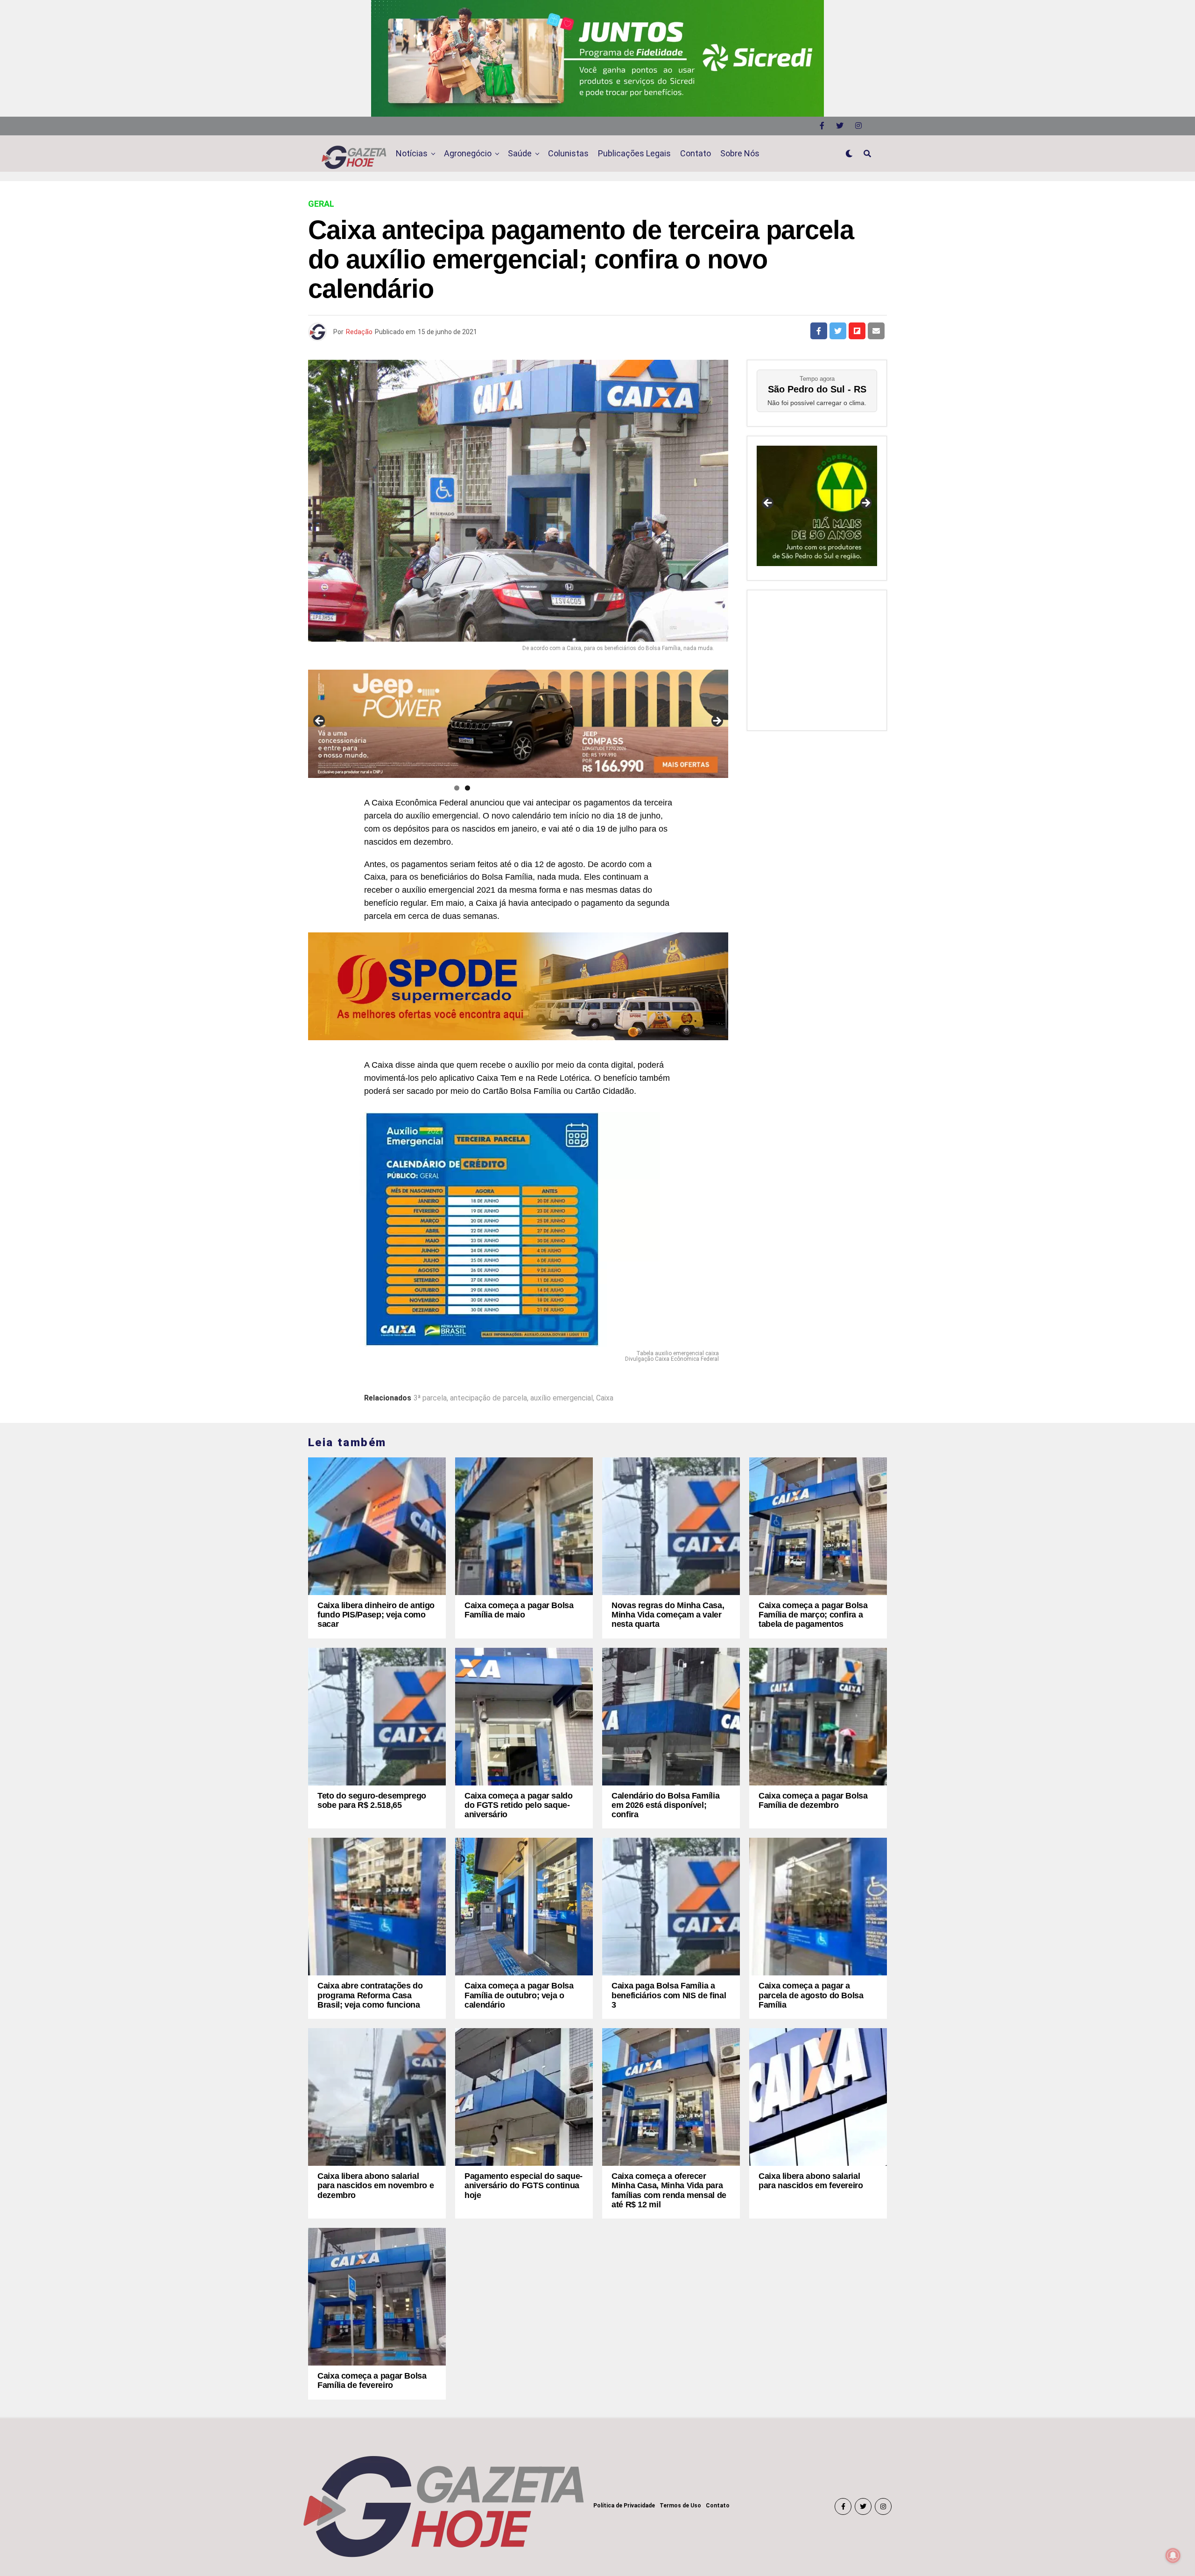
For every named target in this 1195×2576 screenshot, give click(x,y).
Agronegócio (468, 153)
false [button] (768, 504)
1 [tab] (457, 788)
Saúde (520, 153)
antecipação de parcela (489, 1398)
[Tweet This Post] (838, 331)
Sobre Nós (740, 153)
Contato (696, 153)
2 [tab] (467, 788)
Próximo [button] (717, 721)
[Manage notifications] (1173, 2555)
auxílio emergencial (562, 1398)
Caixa (605, 1398)
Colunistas (568, 153)
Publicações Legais (634, 153)
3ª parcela (430, 1398)
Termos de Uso (680, 2506)
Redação (359, 332)
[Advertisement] (817, 658)
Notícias (412, 153)
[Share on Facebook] (819, 331)
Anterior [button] (320, 721)
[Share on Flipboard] (857, 331)
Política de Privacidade (624, 2506)
